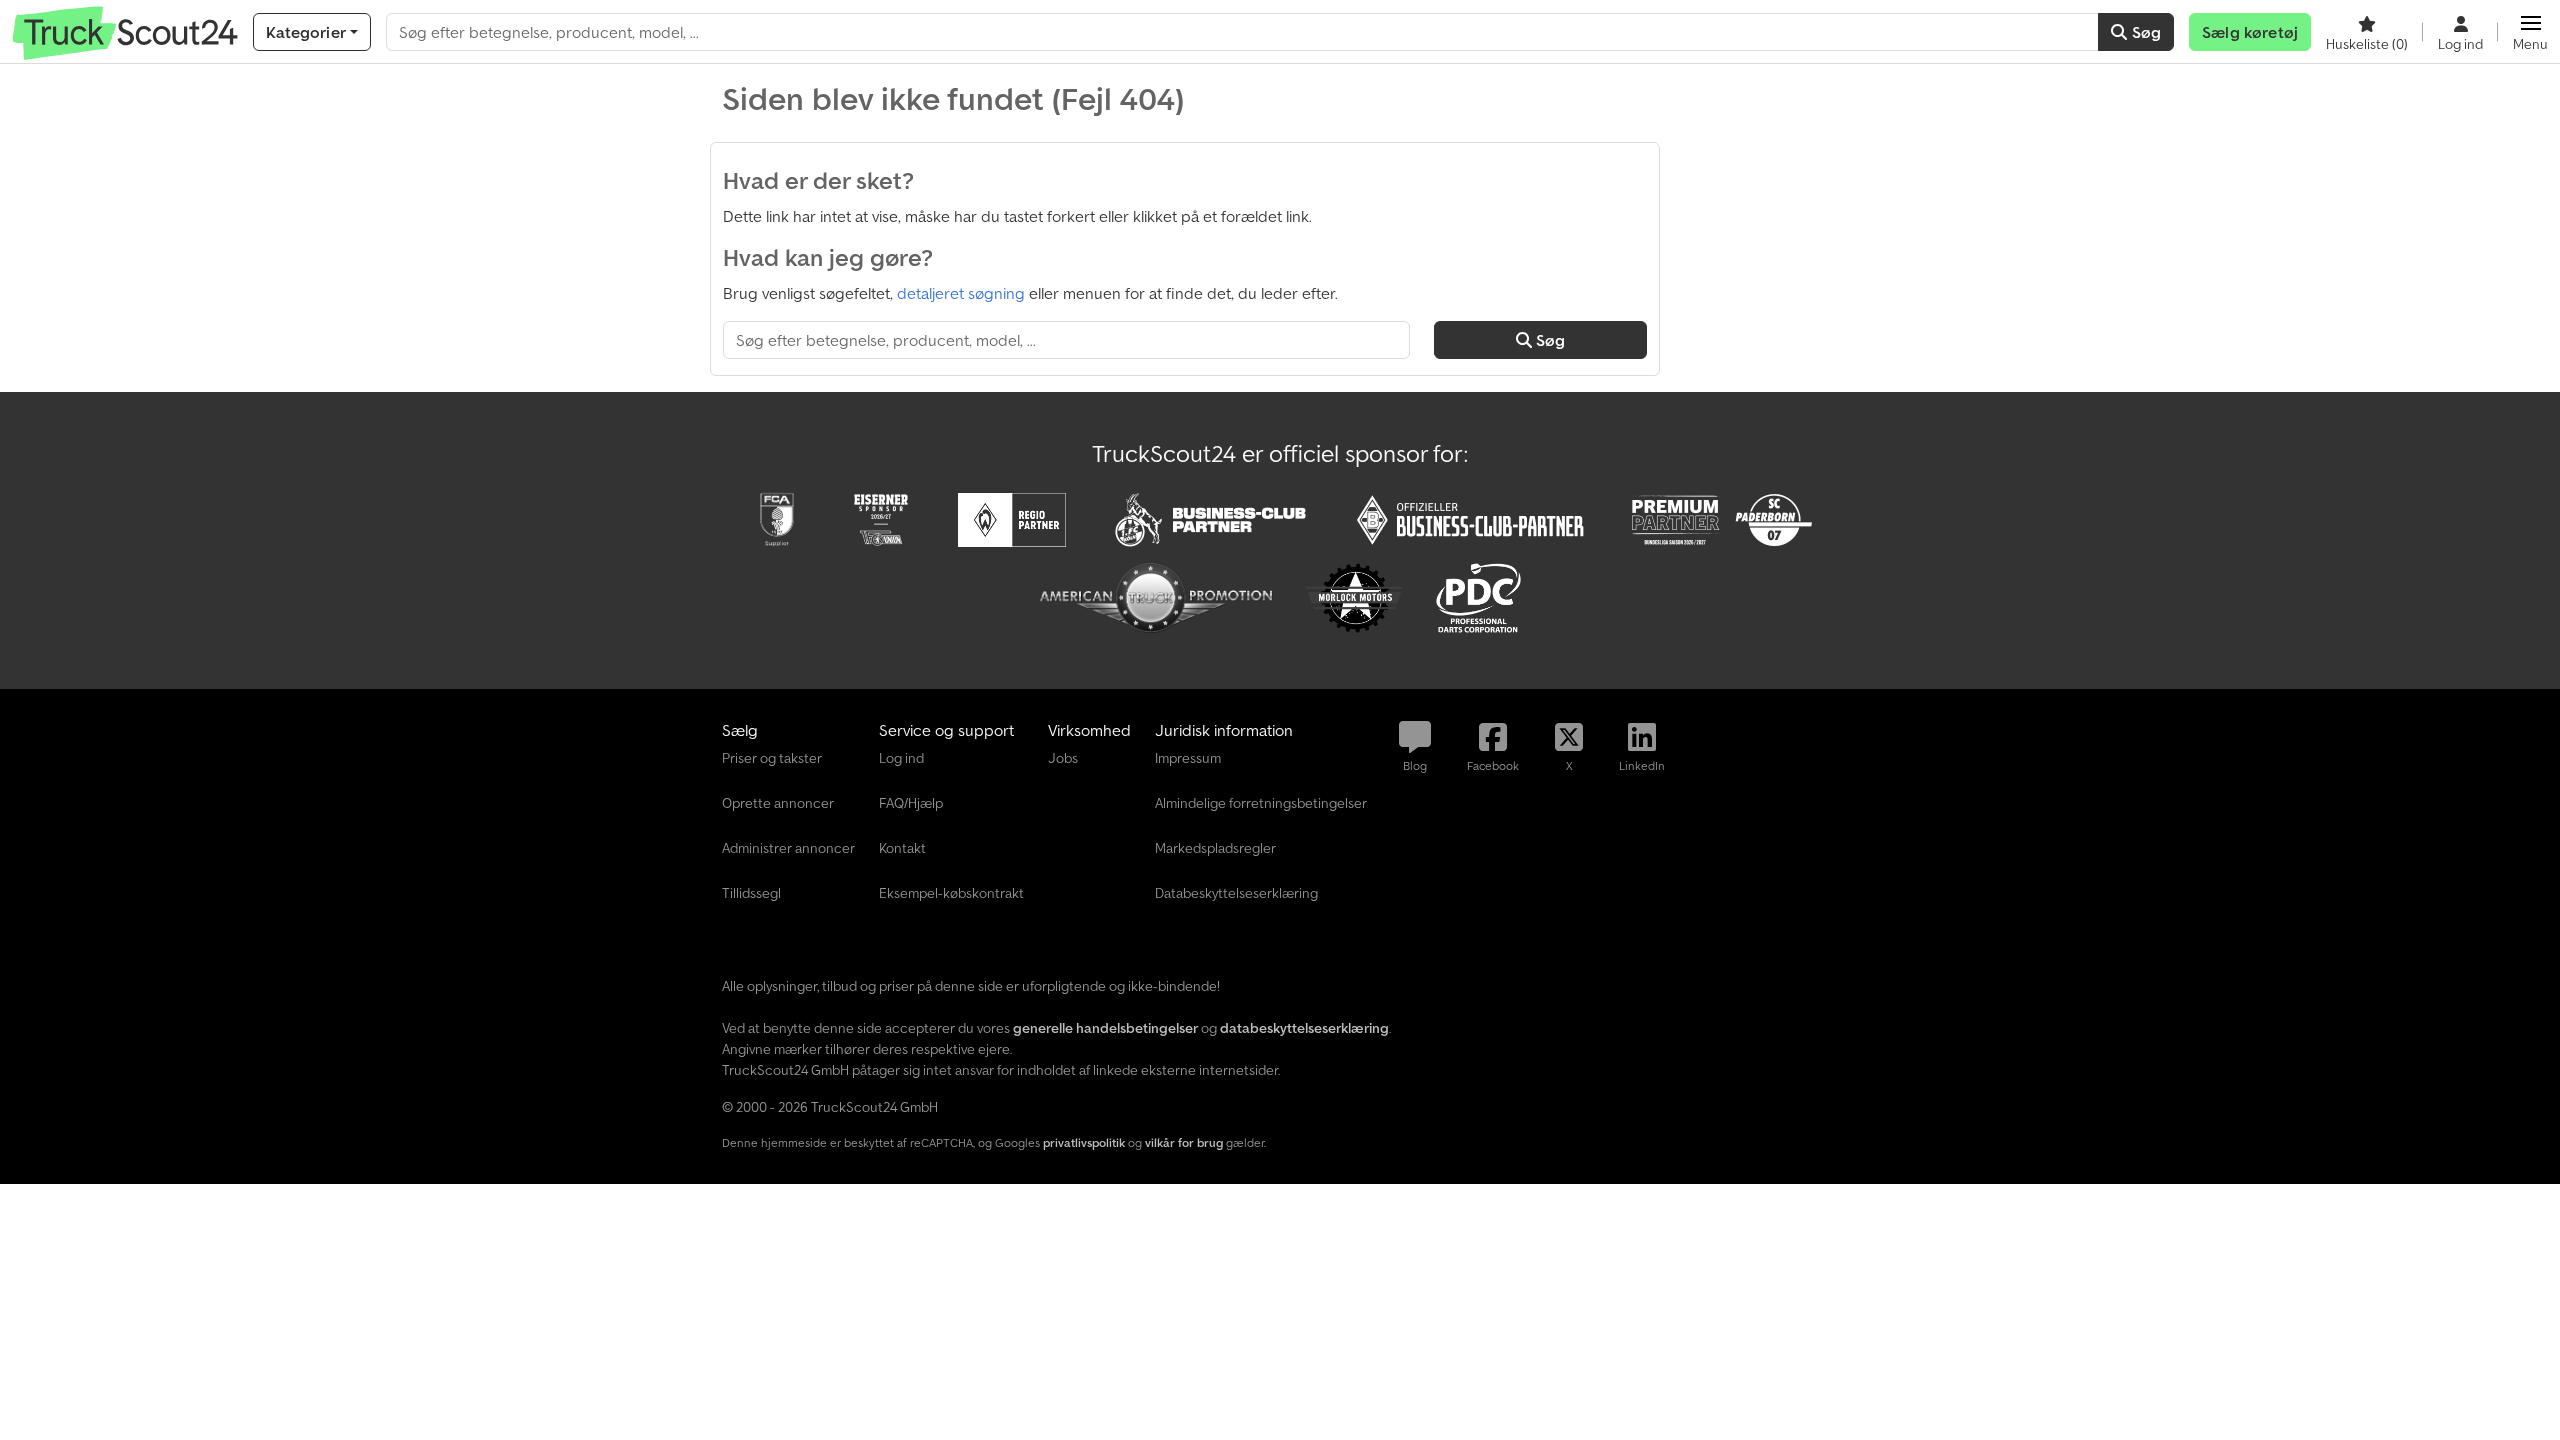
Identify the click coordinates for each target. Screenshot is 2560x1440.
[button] (2530, 32)
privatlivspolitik (1084, 1142)
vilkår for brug (1184, 1142)
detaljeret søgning (961, 293)
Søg (2144, 32)
